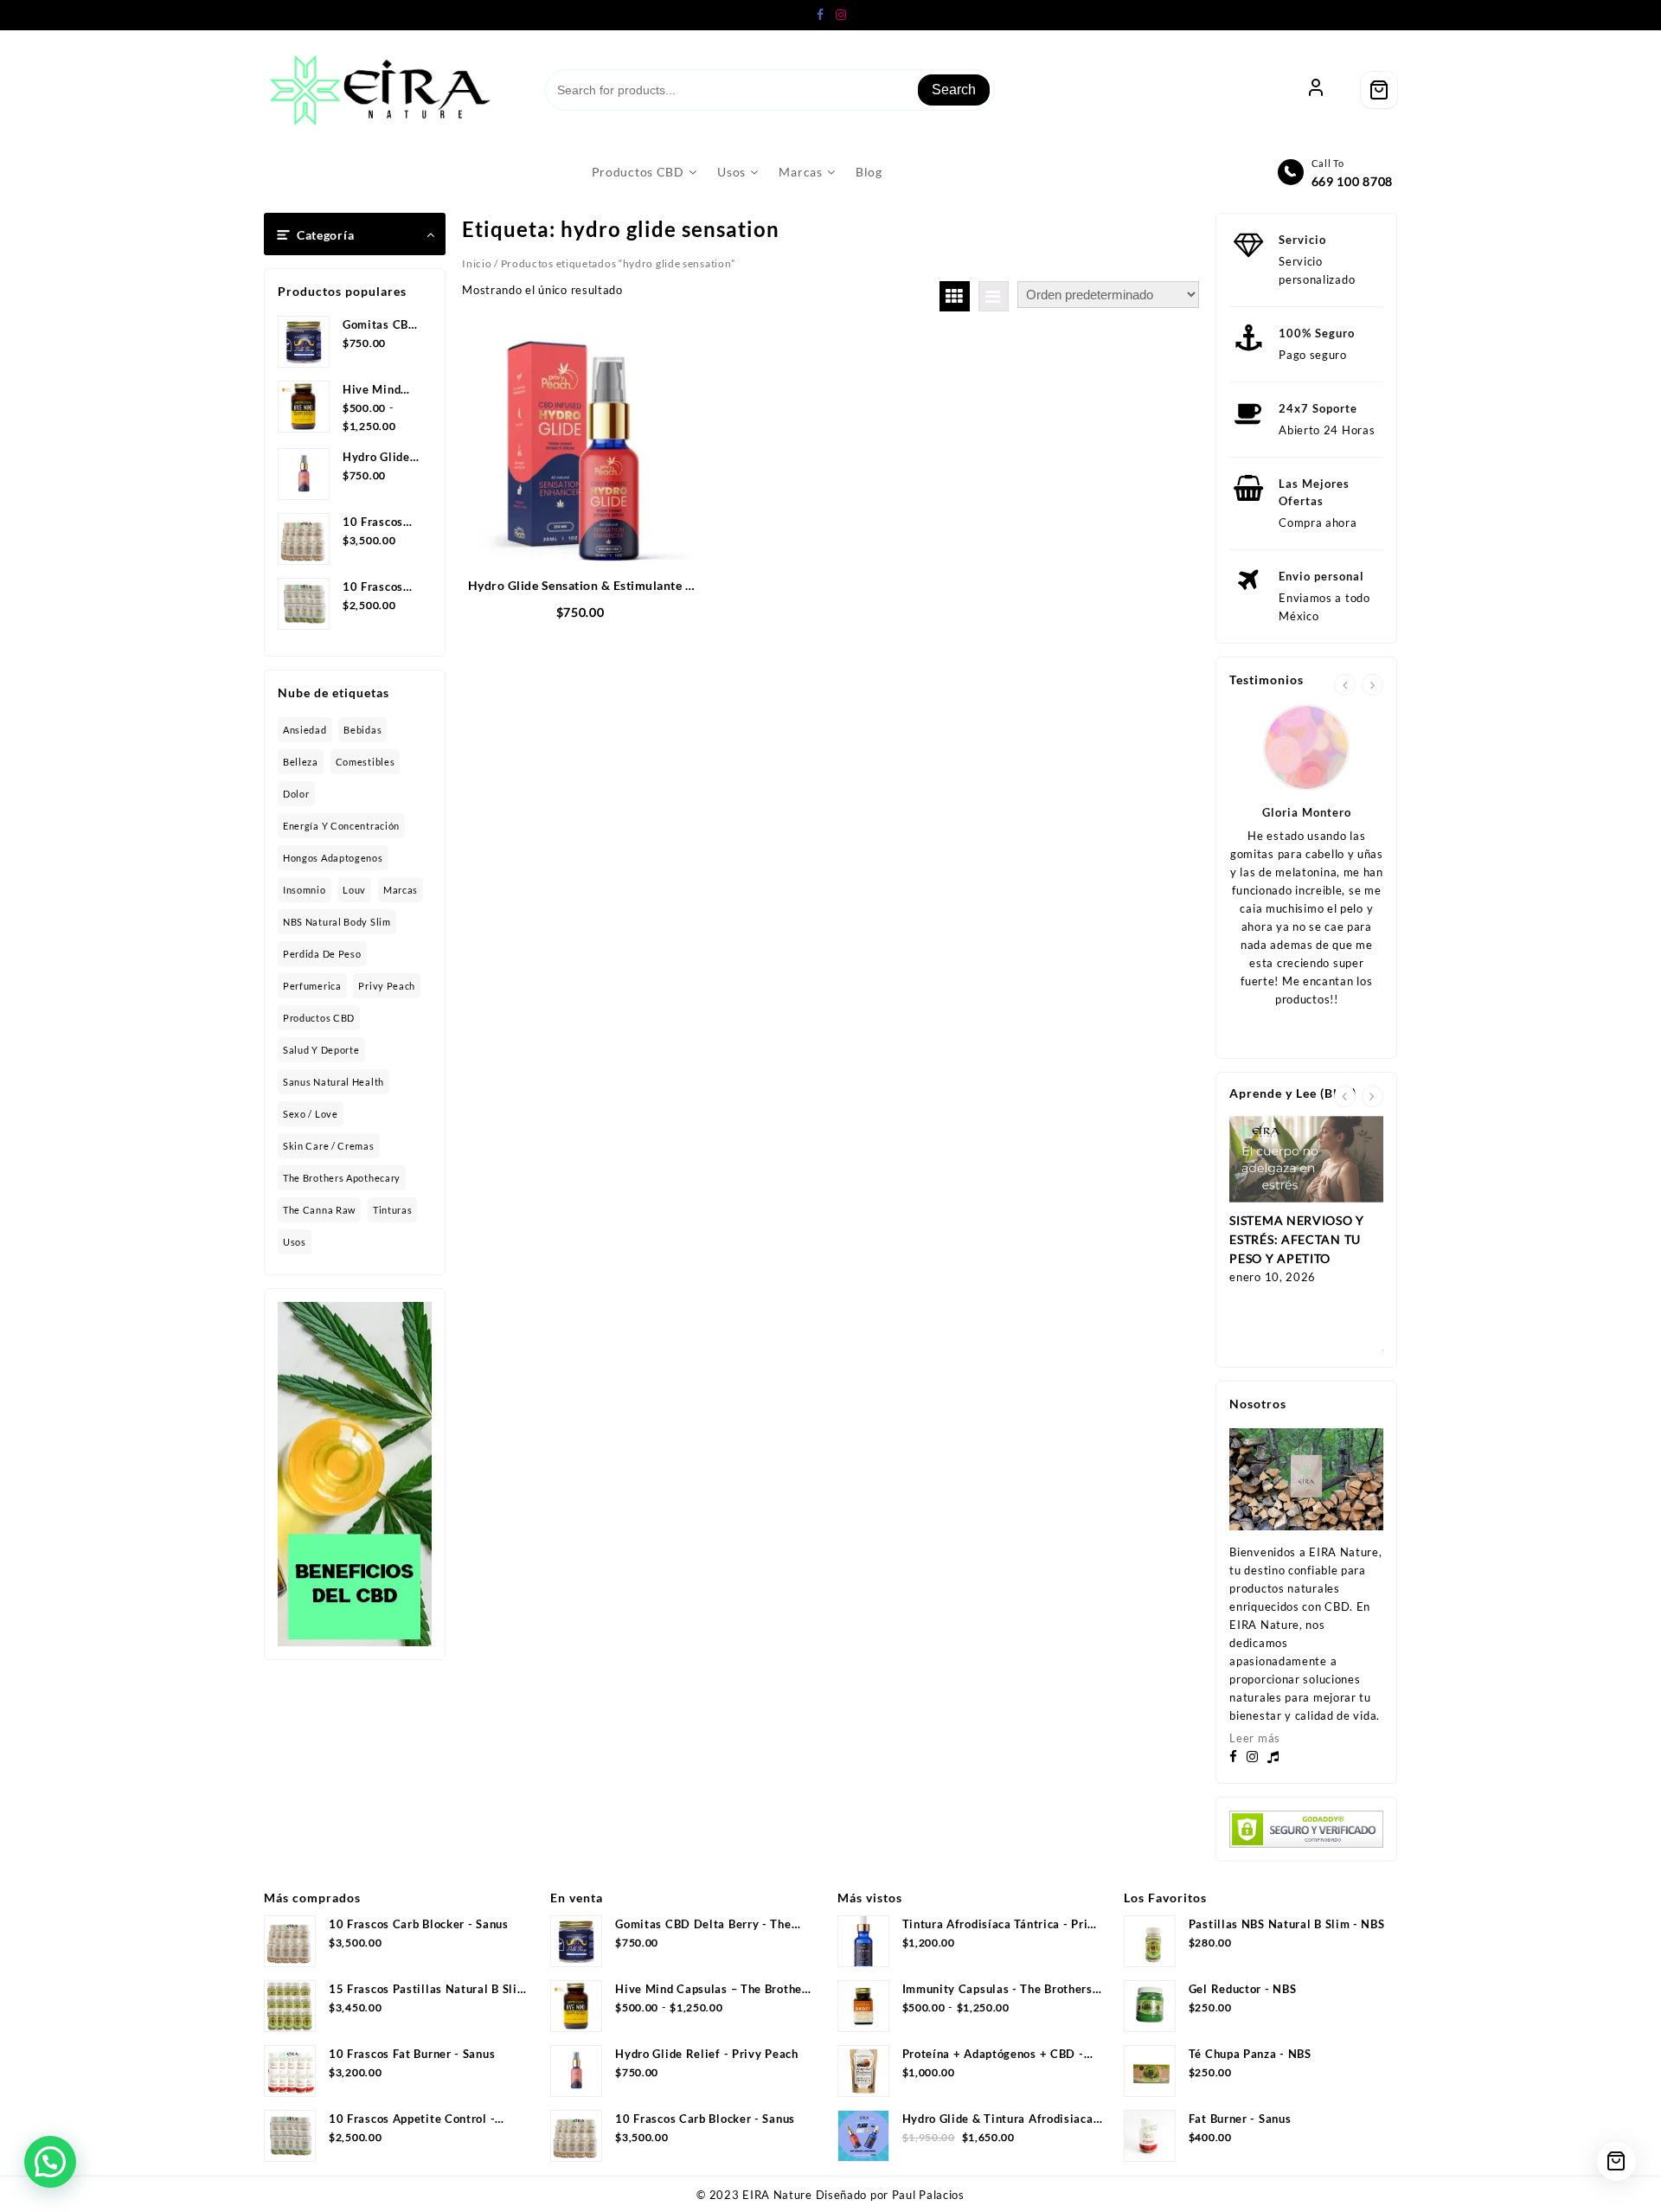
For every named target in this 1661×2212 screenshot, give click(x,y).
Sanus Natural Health (333, 1082)
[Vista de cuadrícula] (955, 296)
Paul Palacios (928, 2195)
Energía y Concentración (341, 826)
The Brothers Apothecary (342, 1178)
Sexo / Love (311, 1114)
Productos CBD (319, 1018)
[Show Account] (1316, 90)
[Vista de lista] (994, 296)
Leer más (1255, 1738)
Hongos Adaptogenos (333, 858)
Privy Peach (387, 986)
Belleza (301, 762)
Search (954, 90)
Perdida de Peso (322, 954)
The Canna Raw (319, 1210)
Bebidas (362, 730)
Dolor (296, 794)
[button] (50, 2162)
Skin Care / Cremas (329, 1146)
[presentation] (1345, 685)
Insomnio (305, 890)
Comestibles (366, 762)
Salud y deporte (321, 1050)
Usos (295, 1242)
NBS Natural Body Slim (337, 922)
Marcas (401, 890)
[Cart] (1379, 90)
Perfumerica (312, 986)
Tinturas (393, 1210)
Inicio (477, 263)
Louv (354, 890)
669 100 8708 (1352, 181)
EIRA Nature (777, 2195)
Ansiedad (305, 730)
